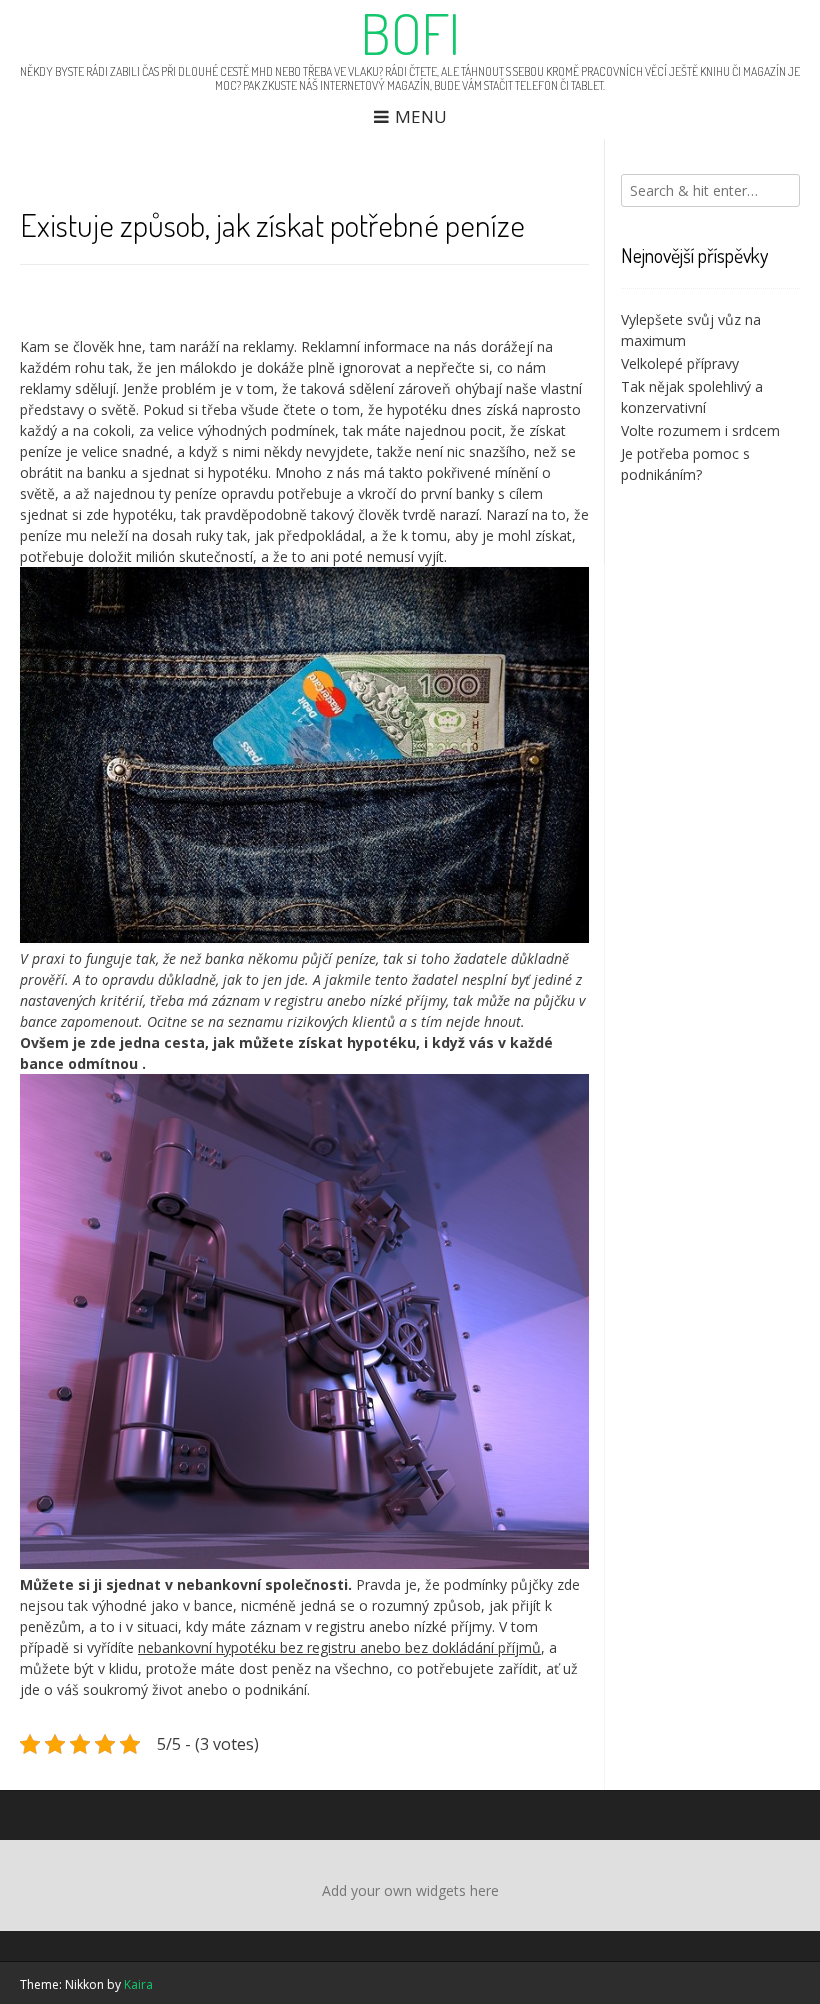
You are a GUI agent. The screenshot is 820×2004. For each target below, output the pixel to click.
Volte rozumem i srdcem (700, 430)
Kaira (138, 1984)
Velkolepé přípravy (680, 363)
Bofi (410, 33)
